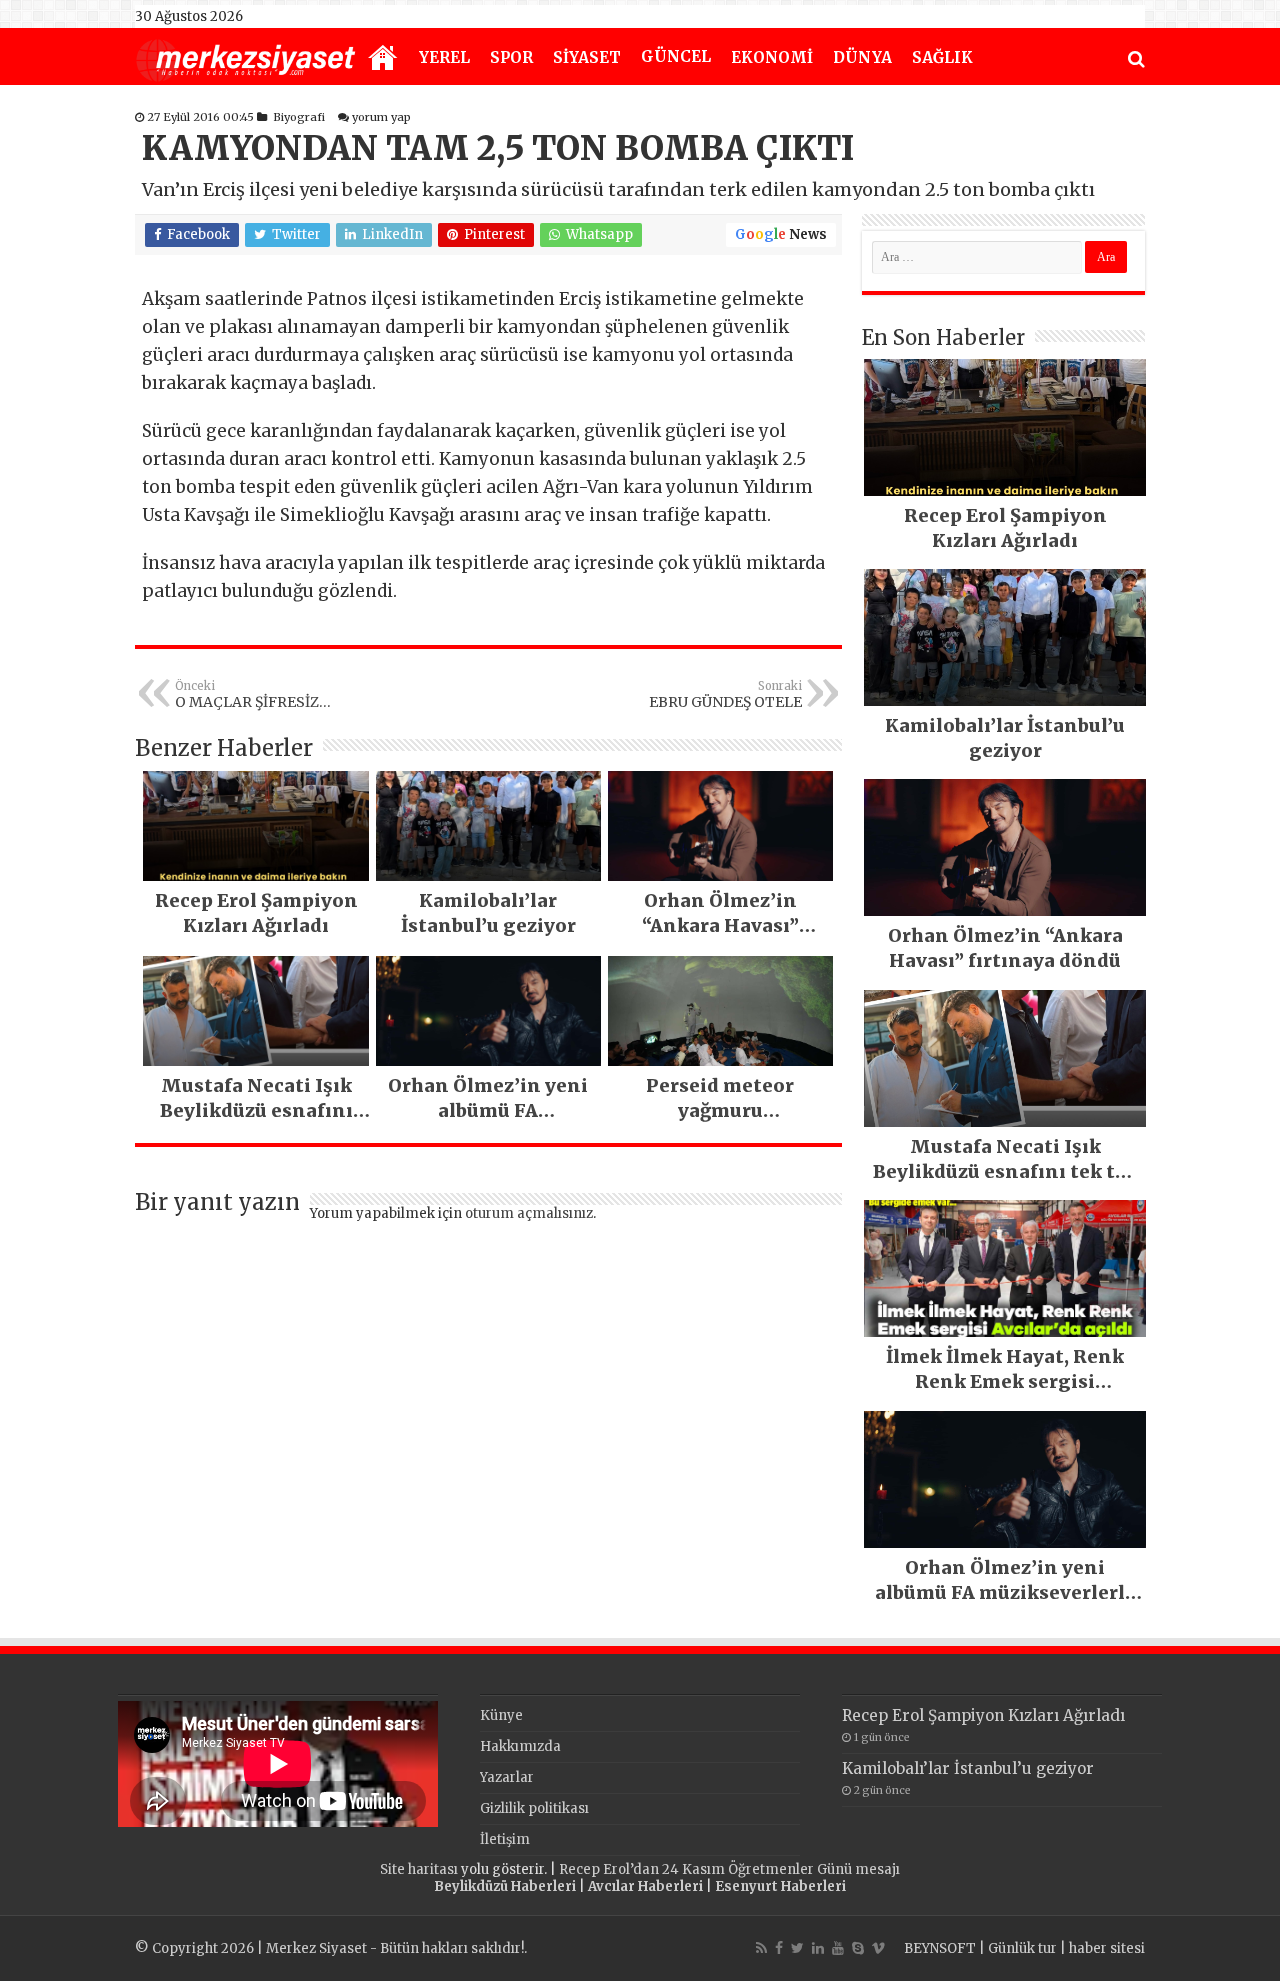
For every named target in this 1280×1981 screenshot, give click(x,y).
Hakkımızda (520, 1746)
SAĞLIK (942, 57)
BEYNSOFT (940, 1948)
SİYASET (587, 57)
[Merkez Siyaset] (246, 58)
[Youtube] (838, 1948)
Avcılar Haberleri (645, 1886)
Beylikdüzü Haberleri (505, 1886)
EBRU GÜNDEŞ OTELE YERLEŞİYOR (725, 695)
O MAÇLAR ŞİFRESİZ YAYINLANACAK (247, 695)
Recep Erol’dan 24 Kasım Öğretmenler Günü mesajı (729, 1869)
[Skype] (858, 1948)
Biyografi (299, 117)
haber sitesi (1107, 1948)
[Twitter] (797, 1948)
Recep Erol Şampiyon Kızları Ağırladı (983, 1715)
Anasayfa (383, 59)
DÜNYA (862, 57)
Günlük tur (1022, 1948)
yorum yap (381, 117)
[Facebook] (779, 1948)
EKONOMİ (772, 57)
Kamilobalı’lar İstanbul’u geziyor (968, 1768)
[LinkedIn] (818, 1948)
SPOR (511, 57)
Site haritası (419, 1869)
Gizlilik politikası (534, 1808)
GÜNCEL (676, 56)
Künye (501, 1715)
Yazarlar (507, 1777)
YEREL (444, 57)
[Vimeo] (878, 1948)
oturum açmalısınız (529, 1213)
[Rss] (761, 1948)
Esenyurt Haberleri (780, 1886)
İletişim (505, 1839)
